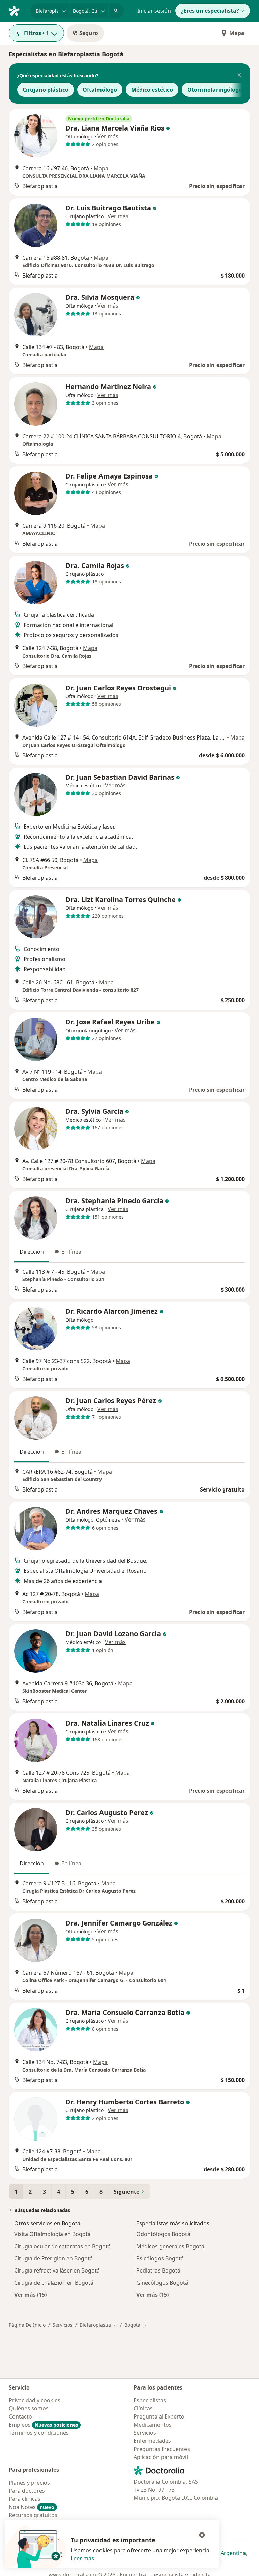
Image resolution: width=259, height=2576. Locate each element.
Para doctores (27, 2491)
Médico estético (152, 90)
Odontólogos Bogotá (163, 2234)
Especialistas (150, 2400)
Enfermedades (152, 2441)
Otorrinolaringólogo (215, 90)
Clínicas (143, 2408)
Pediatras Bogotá (158, 2270)
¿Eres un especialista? (210, 11)
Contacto (20, 2416)
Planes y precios (29, 2483)
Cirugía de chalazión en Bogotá (54, 2283)
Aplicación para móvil (161, 2457)
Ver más (108, 136)
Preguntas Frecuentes (162, 2449)
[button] (239, 76)
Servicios (63, 2325)
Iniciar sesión (154, 11)
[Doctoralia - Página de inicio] (17, 10)
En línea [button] (71, 1252)
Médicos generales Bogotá (170, 2246)
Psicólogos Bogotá (160, 2258)
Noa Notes (32, 2507)
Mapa (237, 33)
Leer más (82, 2558)
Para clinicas (25, 2499)
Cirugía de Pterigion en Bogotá (53, 2258)
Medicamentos (153, 2425)
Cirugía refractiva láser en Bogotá (57, 2270)
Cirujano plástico (46, 90)
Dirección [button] (32, 1252)
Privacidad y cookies (35, 2400)
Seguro (89, 33)
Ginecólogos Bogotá (162, 2283)
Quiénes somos (29, 2408)
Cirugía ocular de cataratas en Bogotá (62, 2246)
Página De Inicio (27, 2325)
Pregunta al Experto (159, 2416)
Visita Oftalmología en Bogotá (52, 2234)
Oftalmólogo (100, 90)
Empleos (43, 2425)
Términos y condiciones (39, 2433)
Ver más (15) (30, 2295)
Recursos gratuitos (33, 2515)
